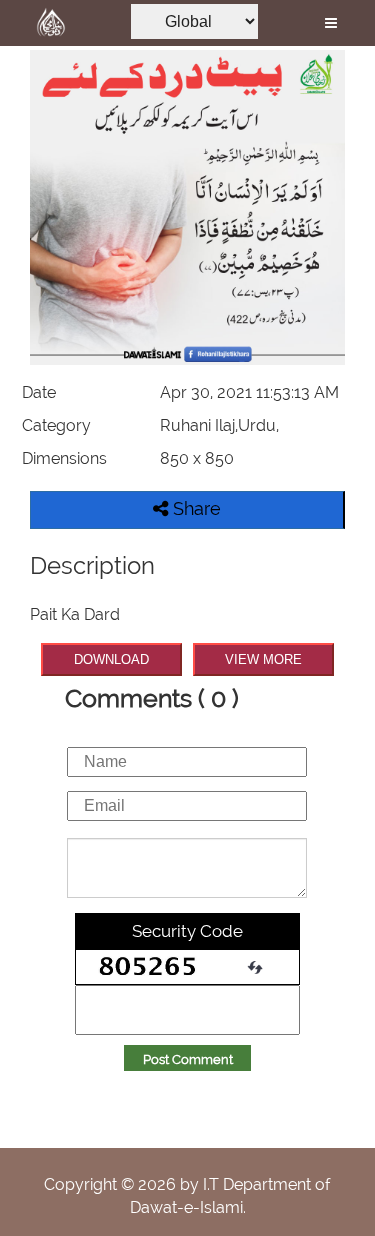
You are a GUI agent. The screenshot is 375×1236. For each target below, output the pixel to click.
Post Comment (188, 1059)
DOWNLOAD (111, 659)
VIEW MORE (263, 659)
